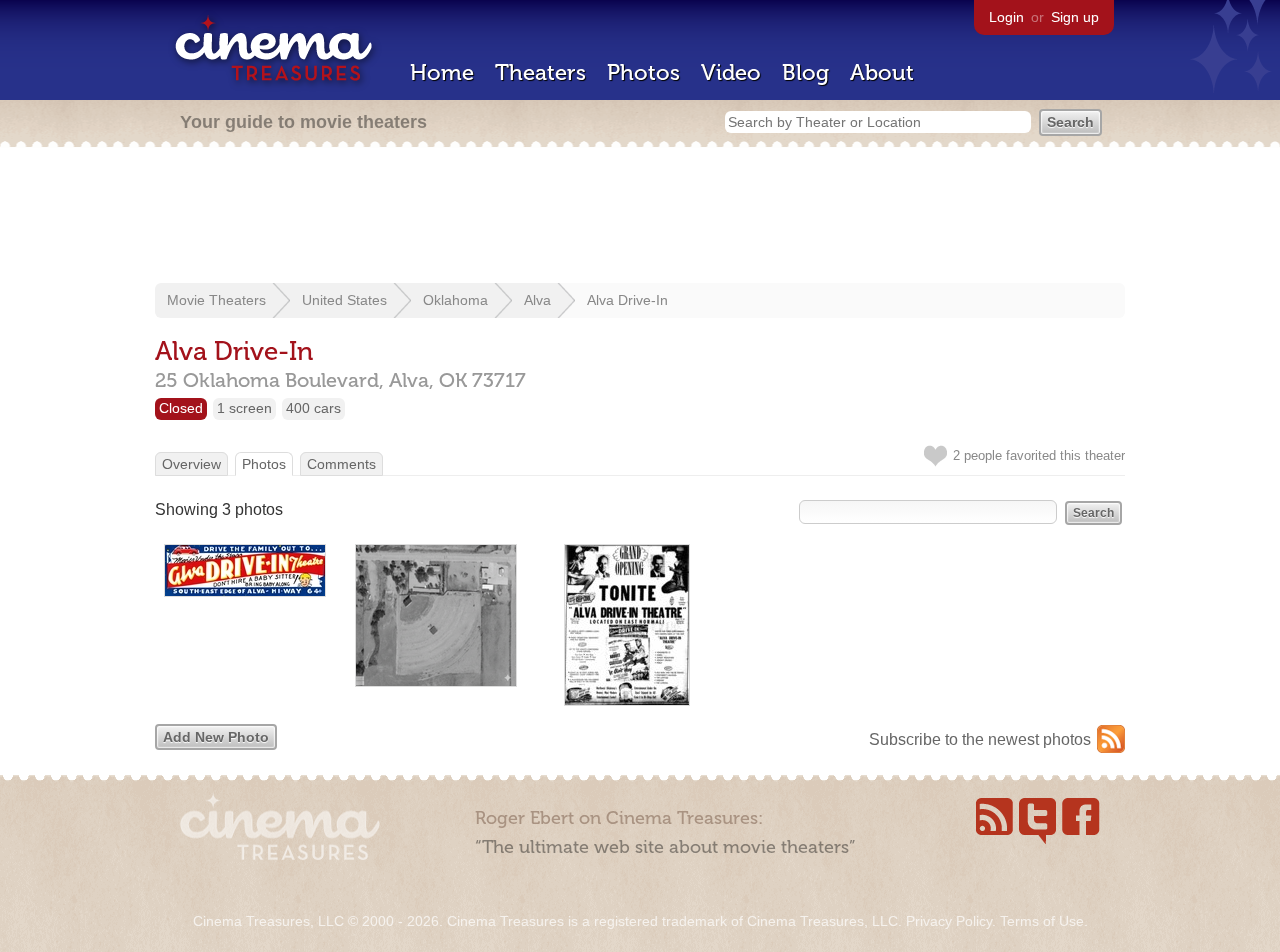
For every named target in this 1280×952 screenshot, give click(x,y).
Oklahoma (455, 300)
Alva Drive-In (627, 300)
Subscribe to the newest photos (980, 739)
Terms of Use (1042, 921)
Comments (341, 464)
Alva (537, 300)
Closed (181, 408)
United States (344, 300)
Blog (805, 72)
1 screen (244, 408)
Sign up (1075, 17)
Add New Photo (216, 737)
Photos (643, 72)
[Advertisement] (640, 217)
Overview (191, 464)
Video (731, 72)
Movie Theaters (216, 300)
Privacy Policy (949, 921)
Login (1006, 17)
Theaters (540, 72)
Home (442, 72)
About (882, 72)
